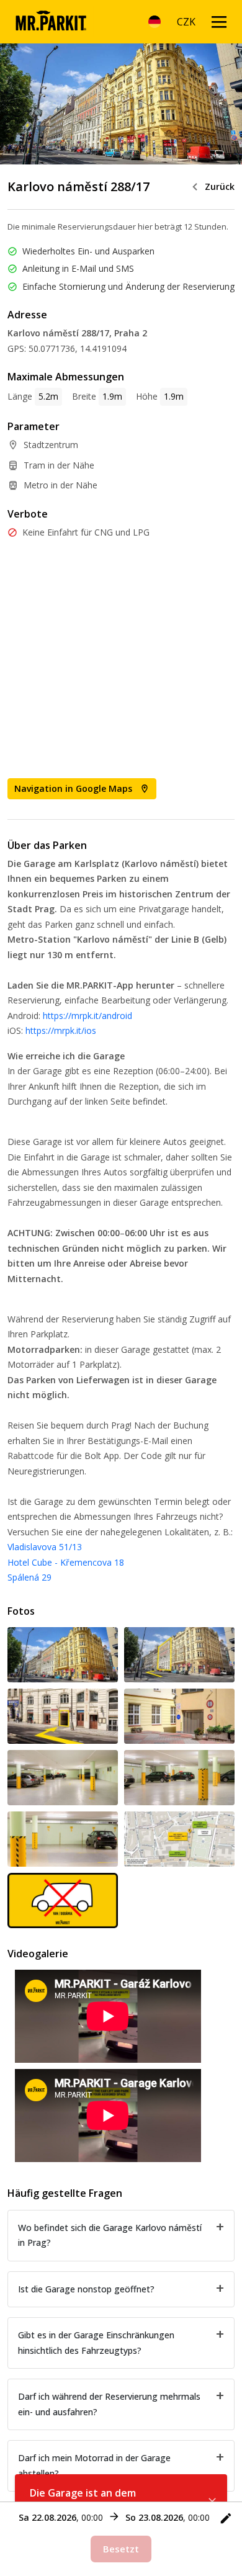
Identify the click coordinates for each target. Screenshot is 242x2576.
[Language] (155, 22)
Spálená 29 (29, 1577)
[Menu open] (219, 22)
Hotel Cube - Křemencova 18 (66, 1562)
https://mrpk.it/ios (61, 1030)
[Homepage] (51, 22)
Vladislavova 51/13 (45, 1547)
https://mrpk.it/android (87, 1016)
